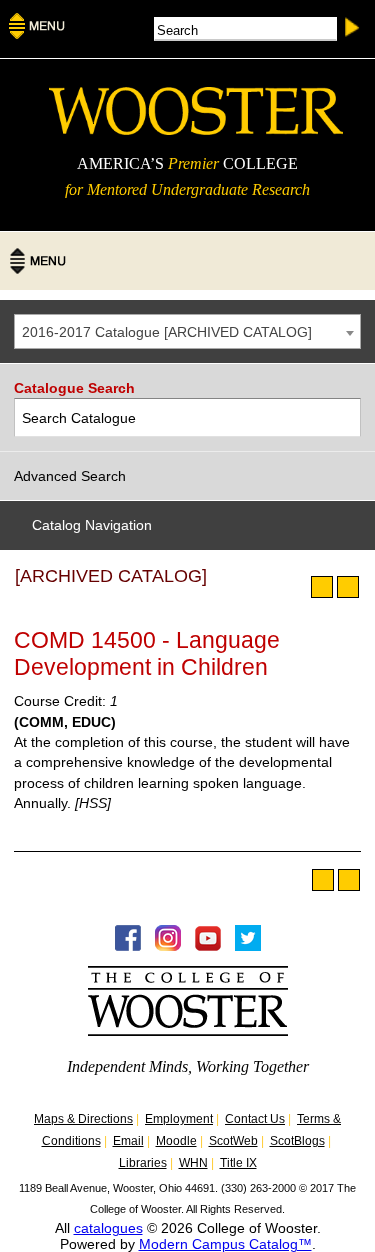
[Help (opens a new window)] (348, 587)
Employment (179, 1119)
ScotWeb (233, 1141)
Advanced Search (70, 476)
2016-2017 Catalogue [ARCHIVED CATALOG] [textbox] (167, 332)
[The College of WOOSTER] (196, 130)
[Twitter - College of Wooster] (248, 946)
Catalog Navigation (92, 525)
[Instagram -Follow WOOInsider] (168, 946)
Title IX (238, 1163)
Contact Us (255, 1119)
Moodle (176, 1141)
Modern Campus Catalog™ (225, 1244)
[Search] (342, 417)
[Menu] (37, 33)
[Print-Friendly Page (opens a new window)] (322, 587)
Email (128, 1141)
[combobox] (187, 331)
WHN (193, 1163)
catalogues (108, 1228)
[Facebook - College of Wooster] (128, 946)
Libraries (143, 1163)
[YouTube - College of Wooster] (208, 946)
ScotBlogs (297, 1141)
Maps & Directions (83, 1119)
